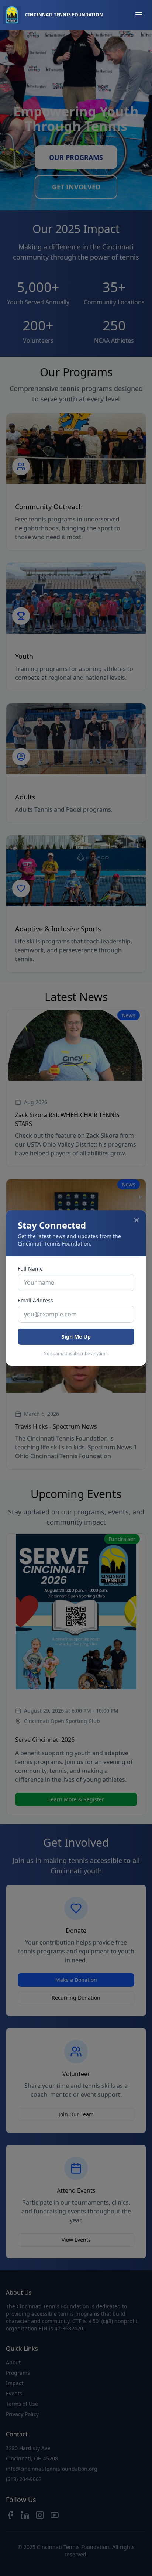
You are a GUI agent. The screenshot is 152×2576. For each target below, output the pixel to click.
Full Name (30, 1269)
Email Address (35, 1300)
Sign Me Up (76, 1337)
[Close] (137, 1220)
